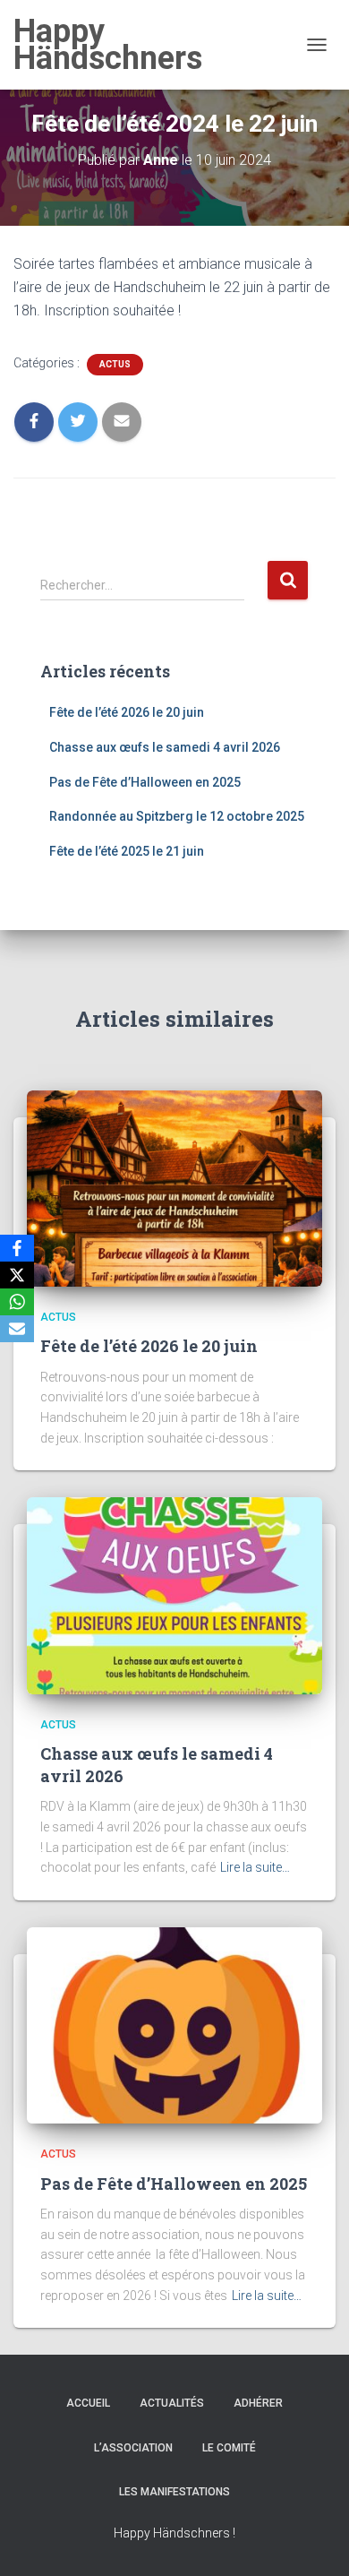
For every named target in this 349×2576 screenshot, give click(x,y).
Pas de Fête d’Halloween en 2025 (145, 782)
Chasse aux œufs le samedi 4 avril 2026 (165, 747)
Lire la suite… (255, 1867)
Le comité (229, 2448)
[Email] (17, 1329)
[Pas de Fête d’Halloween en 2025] (174, 2024)
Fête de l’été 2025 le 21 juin (127, 851)
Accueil (88, 2403)
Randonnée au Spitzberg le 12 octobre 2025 (177, 816)
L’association (133, 2448)
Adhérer (258, 2403)
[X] (17, 1275)
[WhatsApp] (17, 1302)
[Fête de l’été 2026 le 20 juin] (174, 1187)
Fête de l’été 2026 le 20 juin (127, 712)
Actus (115, 364)
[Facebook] (17, 1248)
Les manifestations (174, 2492)
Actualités (172, 2403)
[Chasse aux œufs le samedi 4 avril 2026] (174, 1595)
